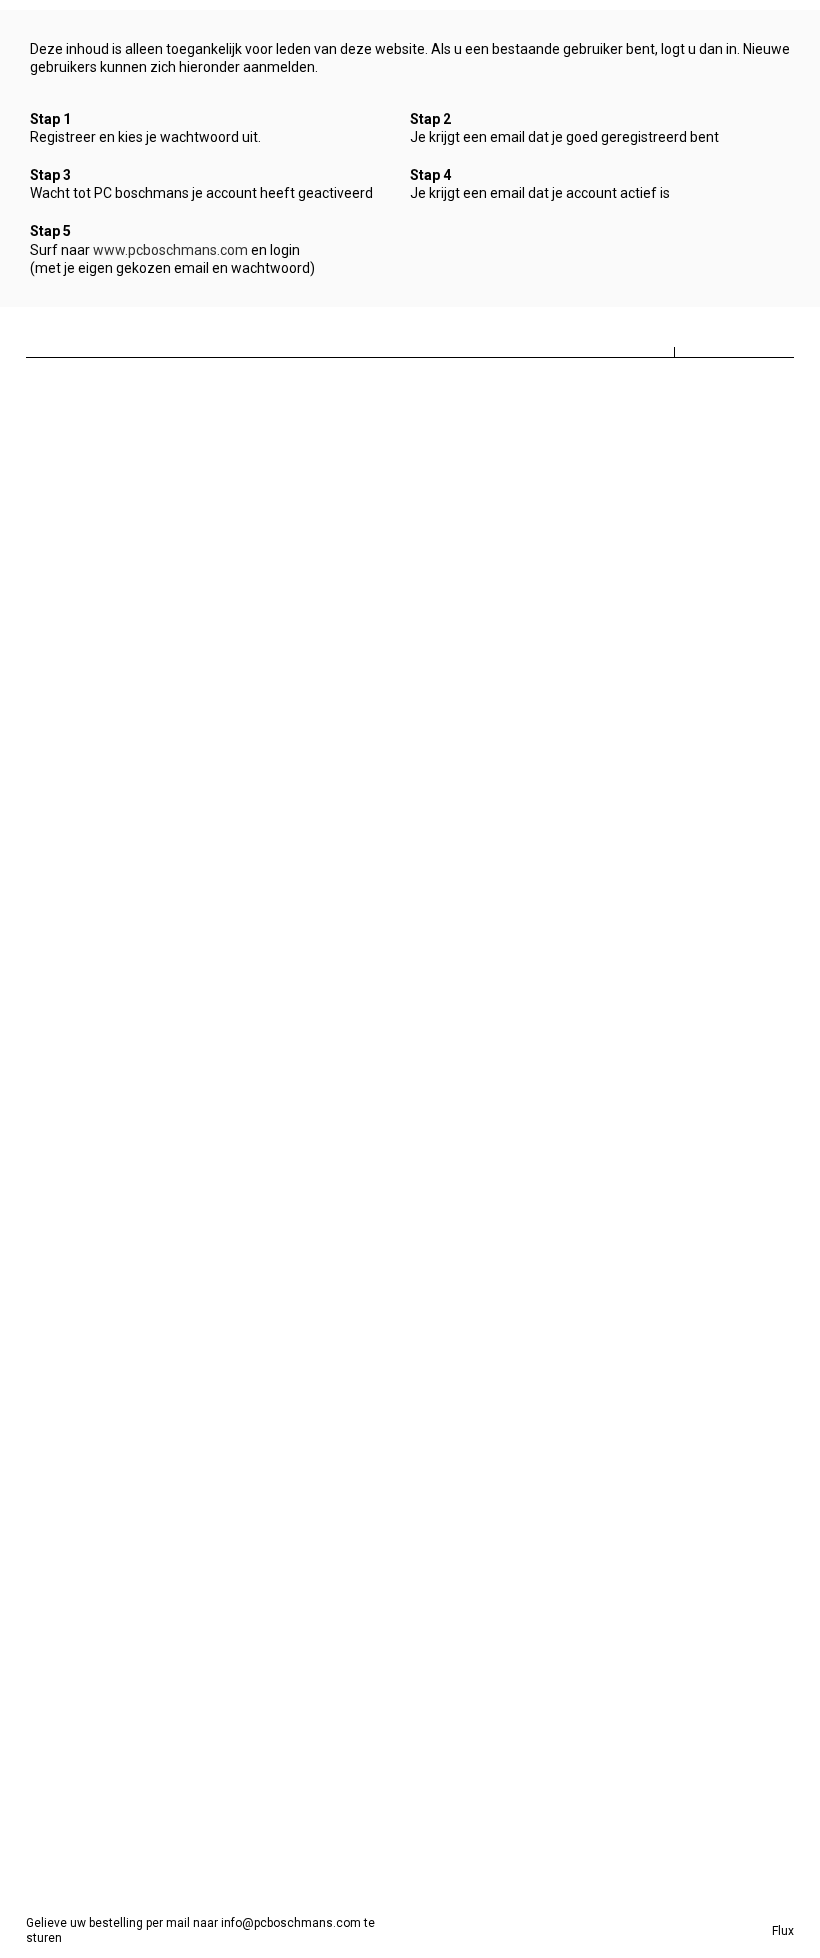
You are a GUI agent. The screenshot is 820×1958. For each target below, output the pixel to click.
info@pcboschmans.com (291, 1923)
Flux (783, 1931)
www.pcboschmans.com (170, 250)
